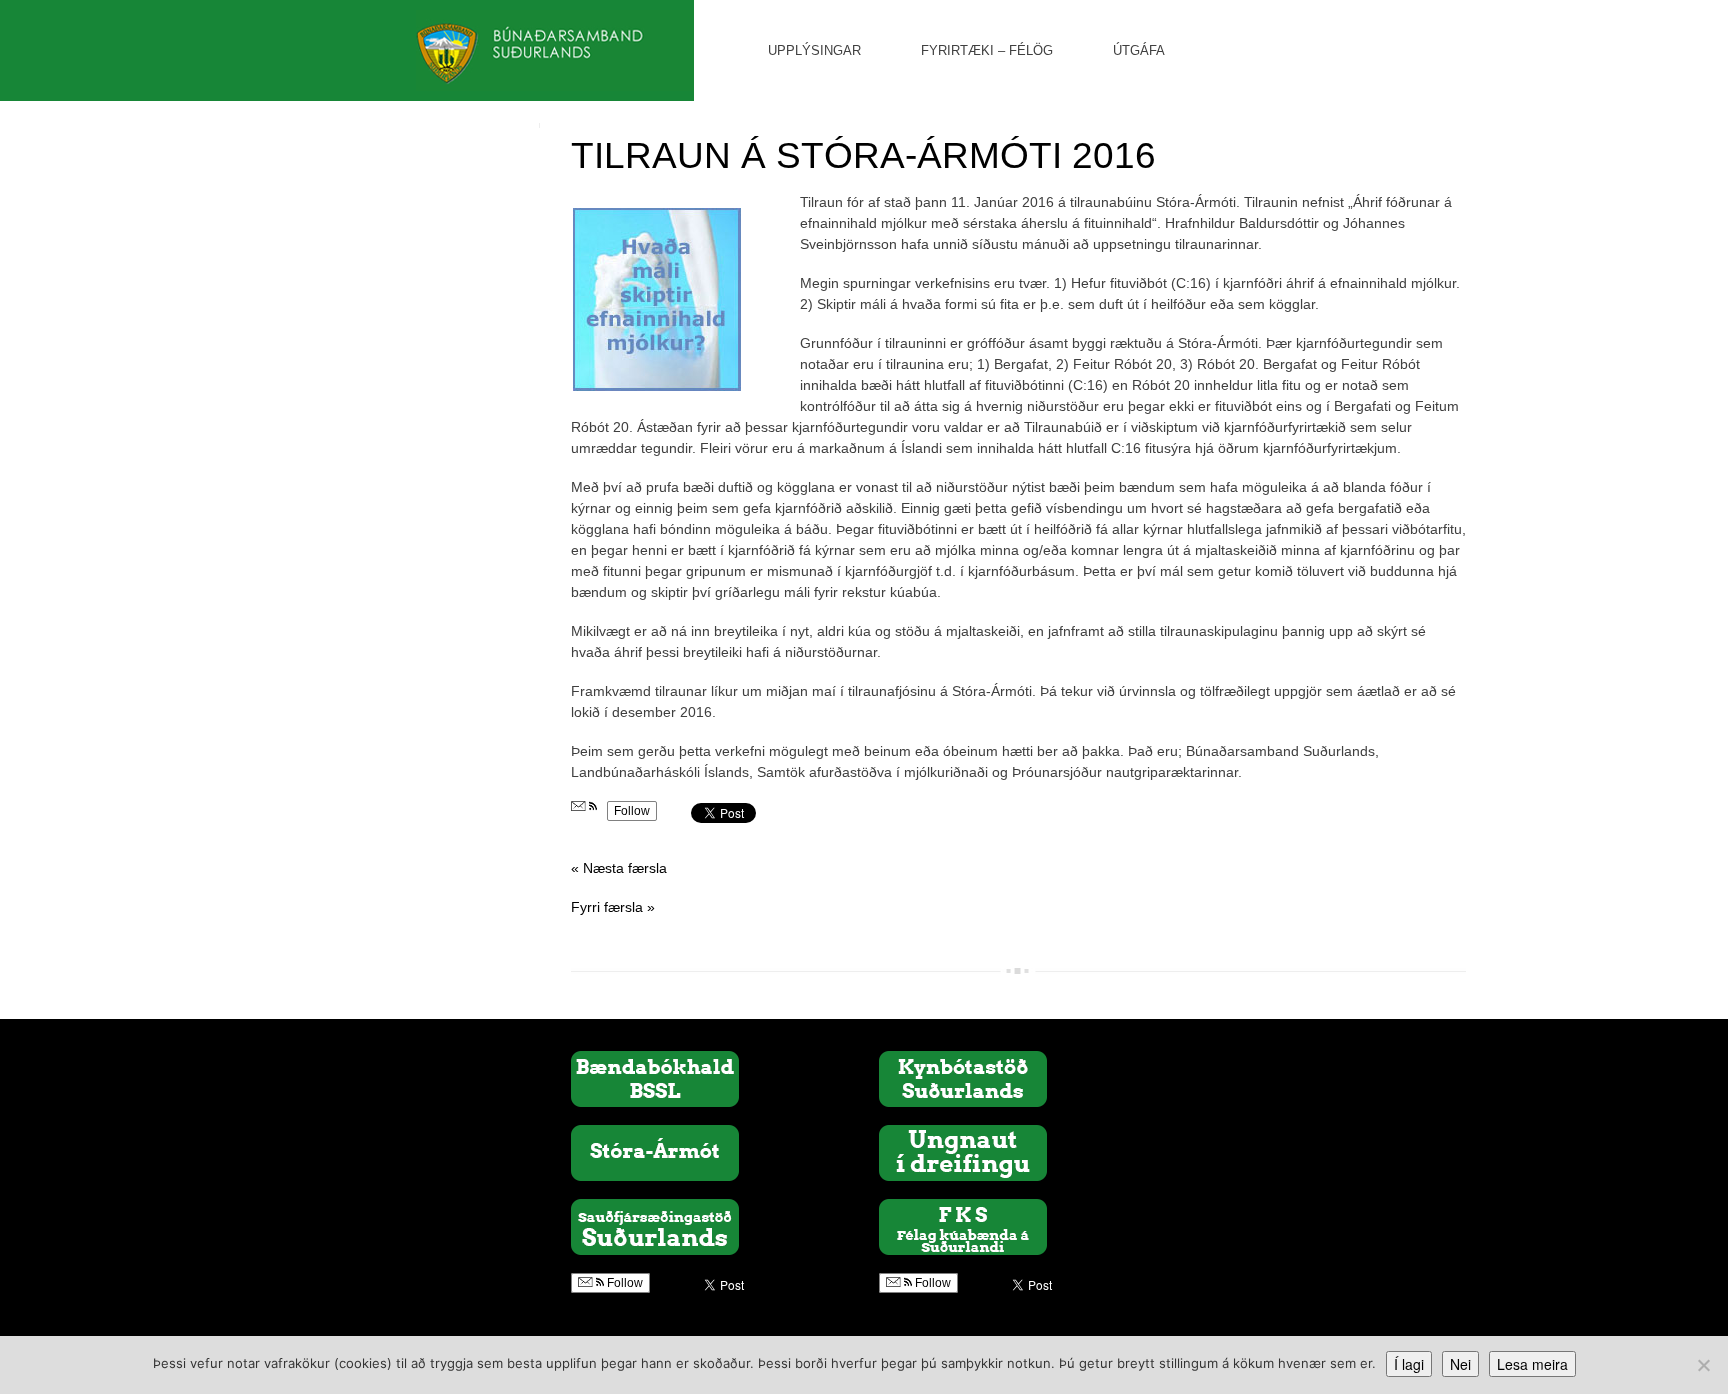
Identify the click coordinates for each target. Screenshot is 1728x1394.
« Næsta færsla (619, 868)
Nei (1460, 1364)
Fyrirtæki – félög (987, 50)
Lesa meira (1532, 1364)
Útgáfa (1139, 50)
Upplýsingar (814, 50)
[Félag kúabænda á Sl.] (963, 1226)
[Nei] (1703, 1365)
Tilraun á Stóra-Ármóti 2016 (863, 155)
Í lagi (1409, 1364)
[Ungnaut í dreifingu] (963, 1152)
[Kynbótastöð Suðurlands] (963, 1078)
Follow (632, 811)
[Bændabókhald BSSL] (655, 1078)
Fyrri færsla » (613, 907)
